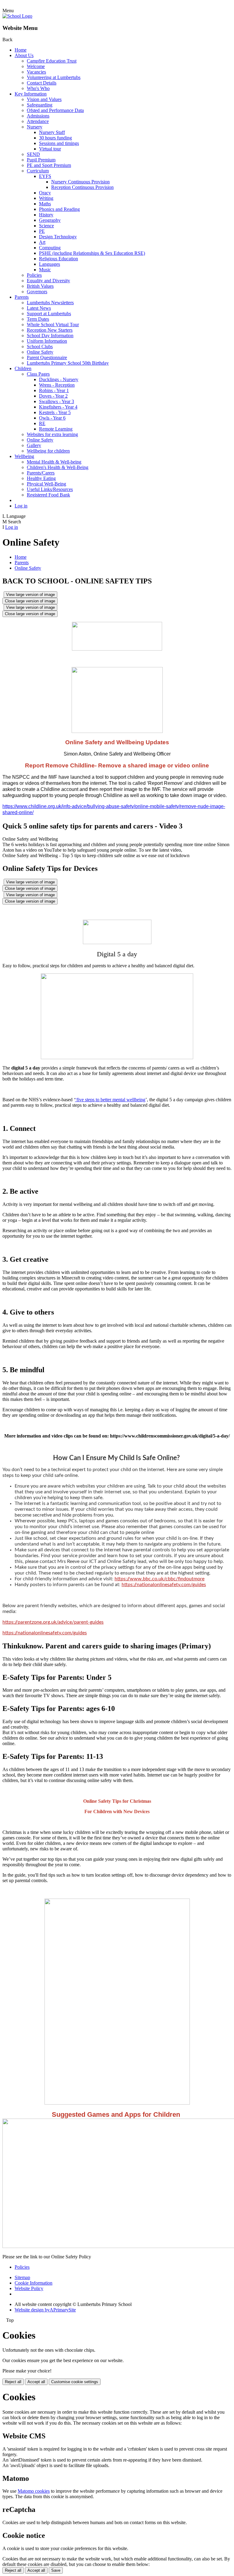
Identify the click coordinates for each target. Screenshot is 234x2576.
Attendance (38, 121)
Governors (37, 292)
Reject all (13, 2382)
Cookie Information (34, 2283)
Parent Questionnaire (47, 357)
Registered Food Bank (48, 495)
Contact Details (42, 83)
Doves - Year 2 (53, 396)
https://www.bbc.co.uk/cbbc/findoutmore (160, 1579)
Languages (50, 264)
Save (56, 2570)
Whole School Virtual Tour (53, 325)
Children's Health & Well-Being (58, 467)
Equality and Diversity (48, 281)
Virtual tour (50, 149)
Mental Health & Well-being (54, 462)
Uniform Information (47, 341)
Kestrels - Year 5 (55, 412)
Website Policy (29, 2288)
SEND (33, 154)
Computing (50, 248)
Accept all (36, 2382)
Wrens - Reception (57, 385)
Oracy (45, 193)
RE (42, 423)
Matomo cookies (34, 2491)
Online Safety (40, 352)
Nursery (35, 127)
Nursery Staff (52, 132)
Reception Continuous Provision (82, 187)
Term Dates (38, 319)
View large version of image (30, 595)
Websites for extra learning (52, 434)
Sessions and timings (59, 143)
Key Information (31, 94)
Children (23, 368)
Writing (46, 198)
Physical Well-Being (46, 484)
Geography (50, 220)
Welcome (36, 66)
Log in (21, 506)
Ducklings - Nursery (59, 379)
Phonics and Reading (59, 209)
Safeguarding (40, 105)
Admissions (38, 116)
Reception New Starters (50, 330)
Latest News (39, 308)
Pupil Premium (41, 160)
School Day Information (50, 336)
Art (42, 242)
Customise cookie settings (75, 2382)
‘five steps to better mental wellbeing (110, 1100)
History (46, 215)
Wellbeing (24, 456)
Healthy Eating (41, 478)
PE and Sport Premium (49, 165)
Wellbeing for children (48, 451)
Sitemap (22, 2277)
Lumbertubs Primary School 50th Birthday (68, 363)
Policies (34, 275)
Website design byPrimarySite (45, 2310)
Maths (45, 204)
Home (21, 50)
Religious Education (58, 259)
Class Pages (38, 374)
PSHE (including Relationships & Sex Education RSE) (92, 253)
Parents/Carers (41, 473)
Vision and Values (44, 99)
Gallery (34, 445)
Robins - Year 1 (54, 390)
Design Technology (58, 237)
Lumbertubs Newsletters (50, 303)
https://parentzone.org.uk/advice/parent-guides (53, 1622)
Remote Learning (56, 429)
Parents (22, 297)
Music (45, 270)
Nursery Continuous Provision (80, 182)
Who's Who (38, 88)
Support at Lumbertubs (49, 314)
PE (42, 231)
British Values (40, 286)
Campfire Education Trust (52, 61)
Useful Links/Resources (50, 489)
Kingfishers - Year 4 (58, 407)
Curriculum (38, 171)
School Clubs (40, 346)
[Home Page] (17, 16)
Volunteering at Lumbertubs (54, 77)
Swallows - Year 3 (57, 401)
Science (46, 226)
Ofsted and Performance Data (55, 110)
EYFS (45, 176)
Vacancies (36, 72)
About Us (24, 55)
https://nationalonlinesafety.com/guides (164, 1585)
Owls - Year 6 (52, 418)
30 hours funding (55, 138)
